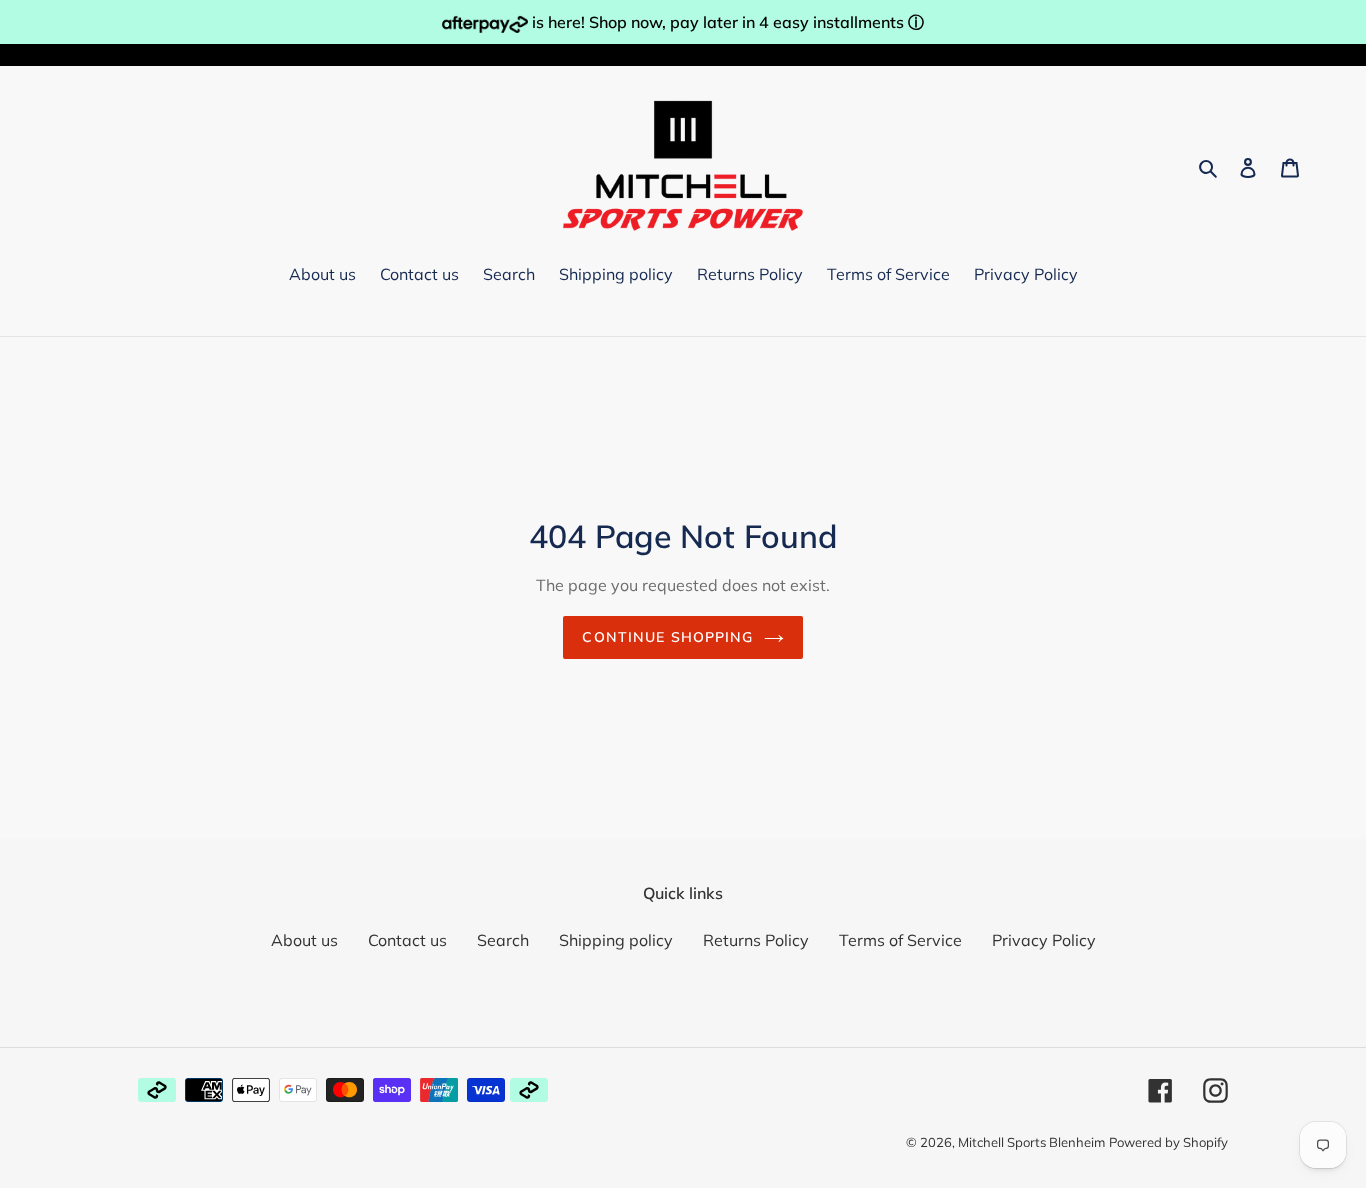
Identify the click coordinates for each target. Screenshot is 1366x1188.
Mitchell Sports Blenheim (1031, 1142)
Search (503, 940)
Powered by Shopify (1168, 1142)
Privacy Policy (1044, 940)
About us (304, 940)
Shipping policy (616, 940)
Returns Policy (756, 940)
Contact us (407, 940)
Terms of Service (900, 940)
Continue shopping (667, 637)
